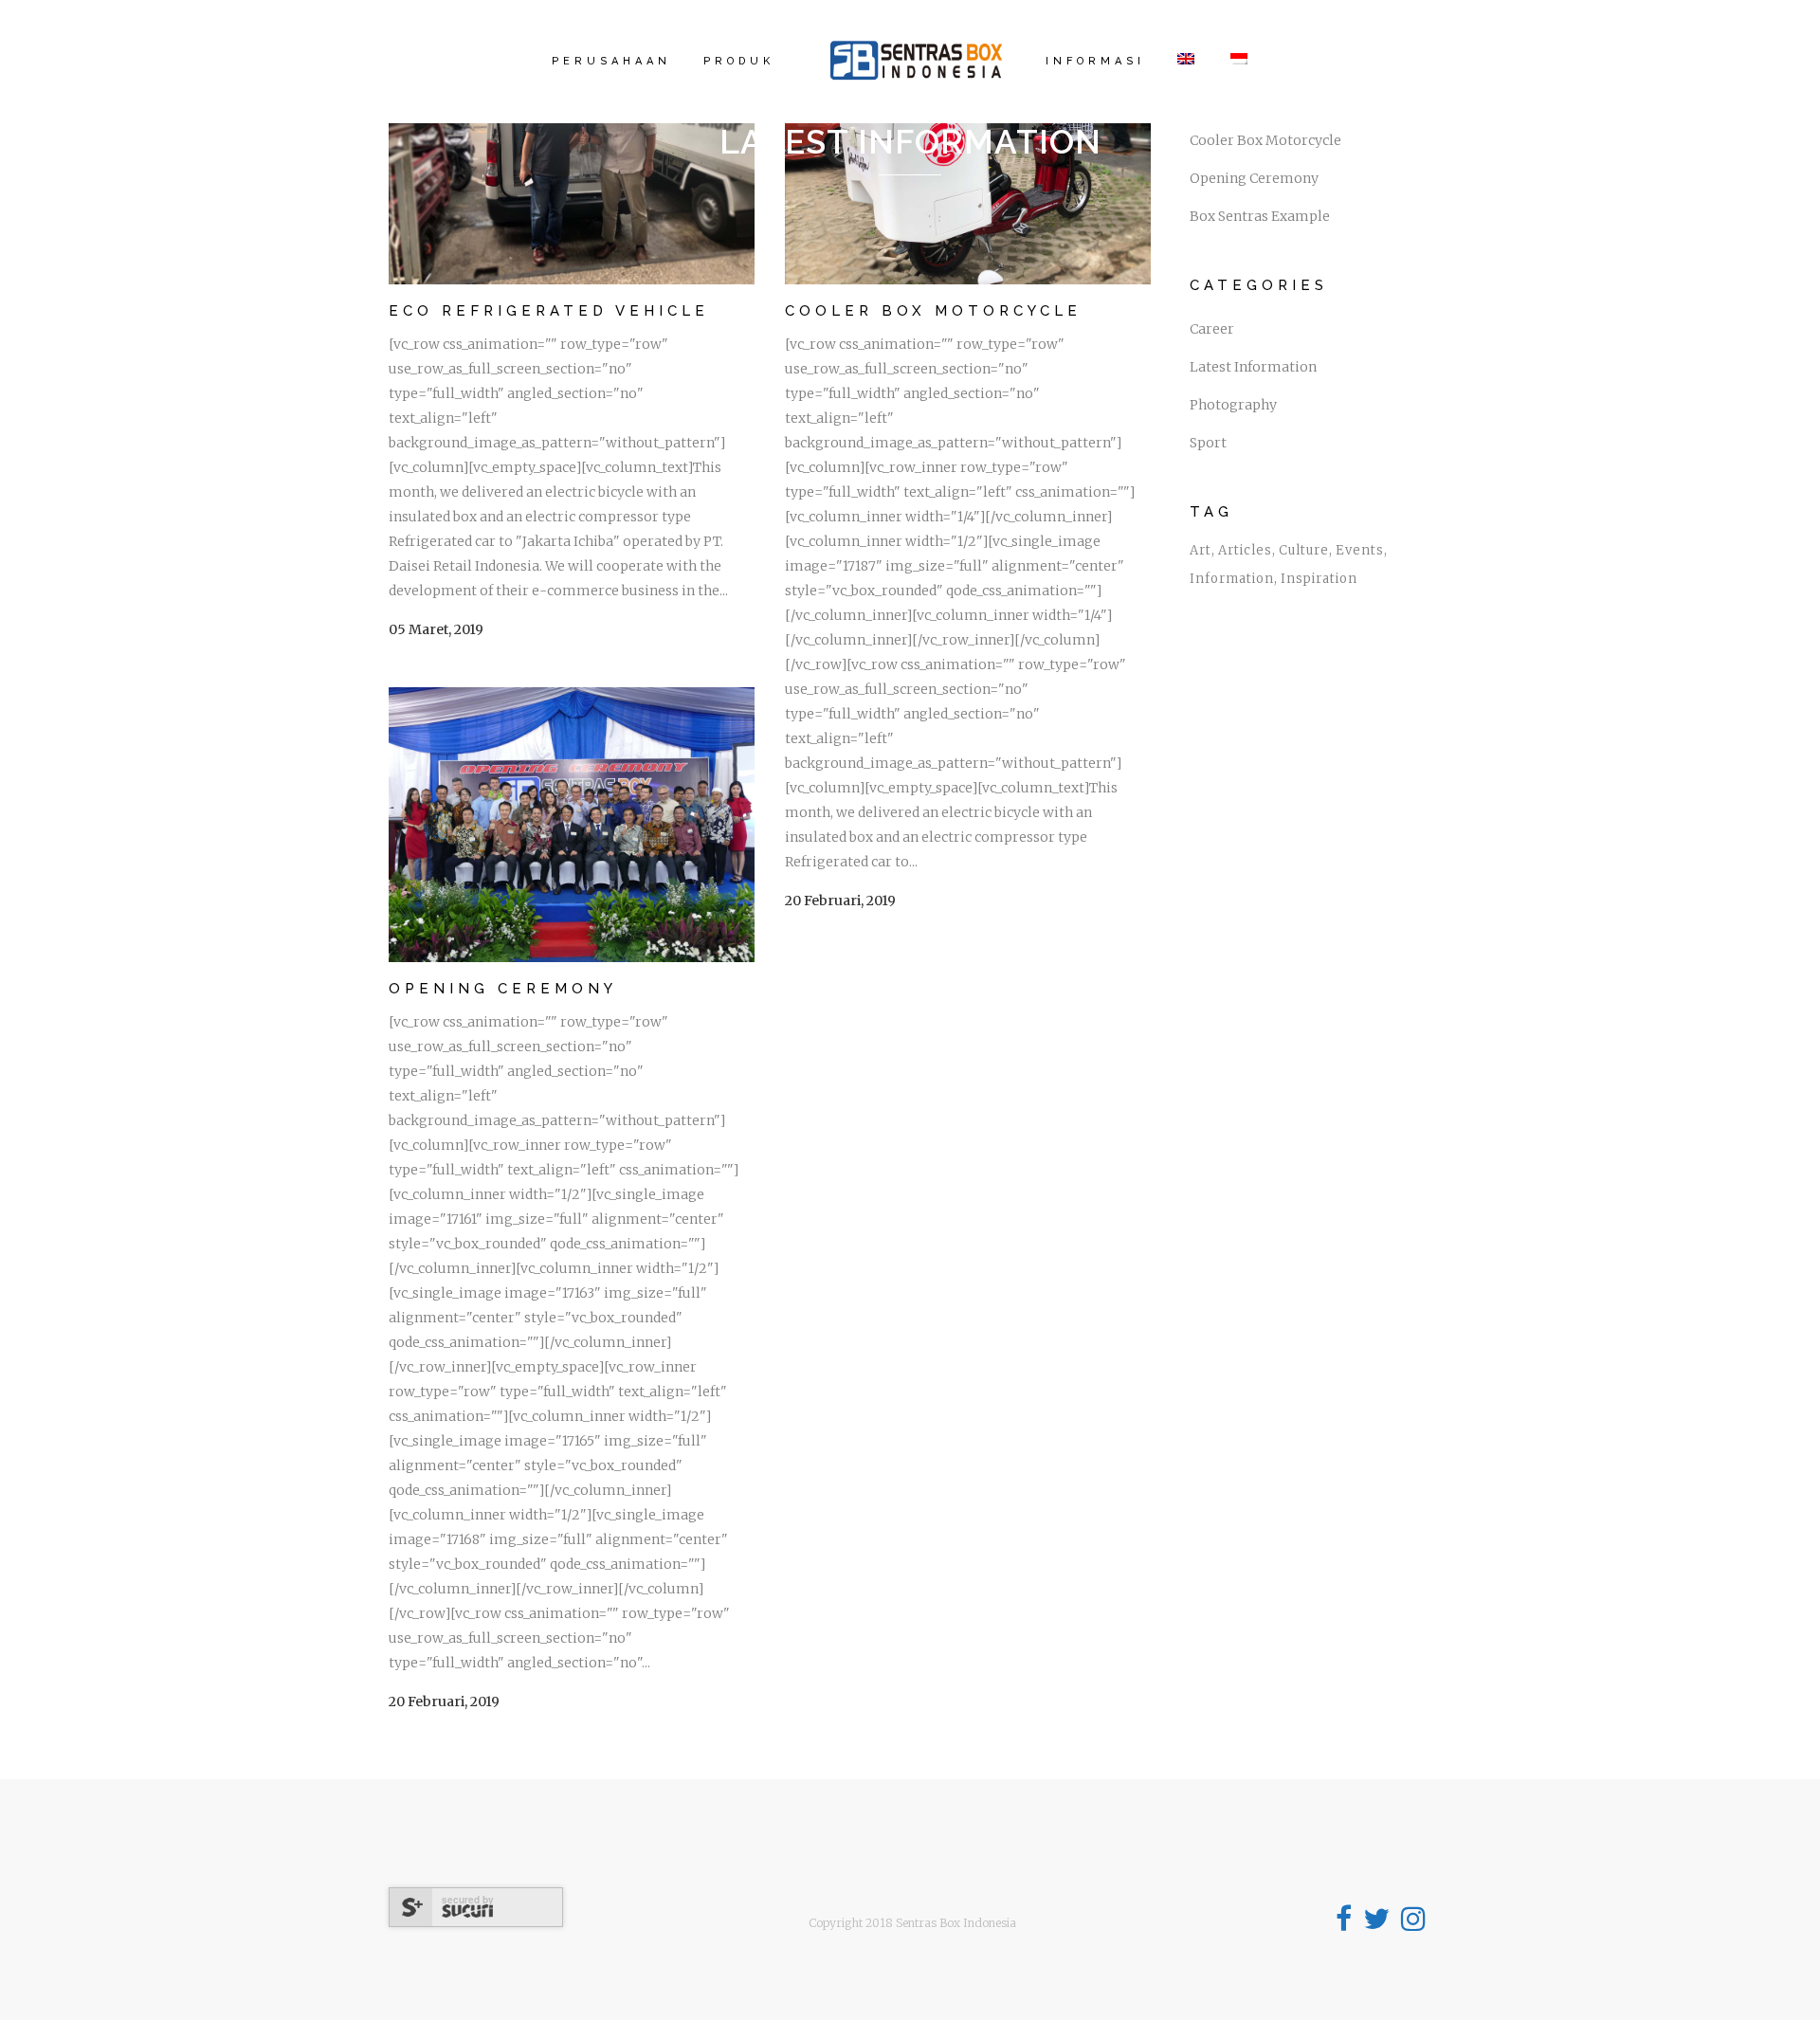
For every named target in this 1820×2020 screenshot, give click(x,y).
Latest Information (1253, 367)
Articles (1245, 550)
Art (1201, 550)
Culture (1304, 550)
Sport (1208, 443)
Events (1360, 550)
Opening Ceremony (503, 989)
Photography (1233, 405)
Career (1212, 329)
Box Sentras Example (1260, 216)
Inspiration (1319, 579)
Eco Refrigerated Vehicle (549, 311)
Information (1232, 579)
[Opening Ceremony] (572, 825)
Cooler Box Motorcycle (933, 311)
